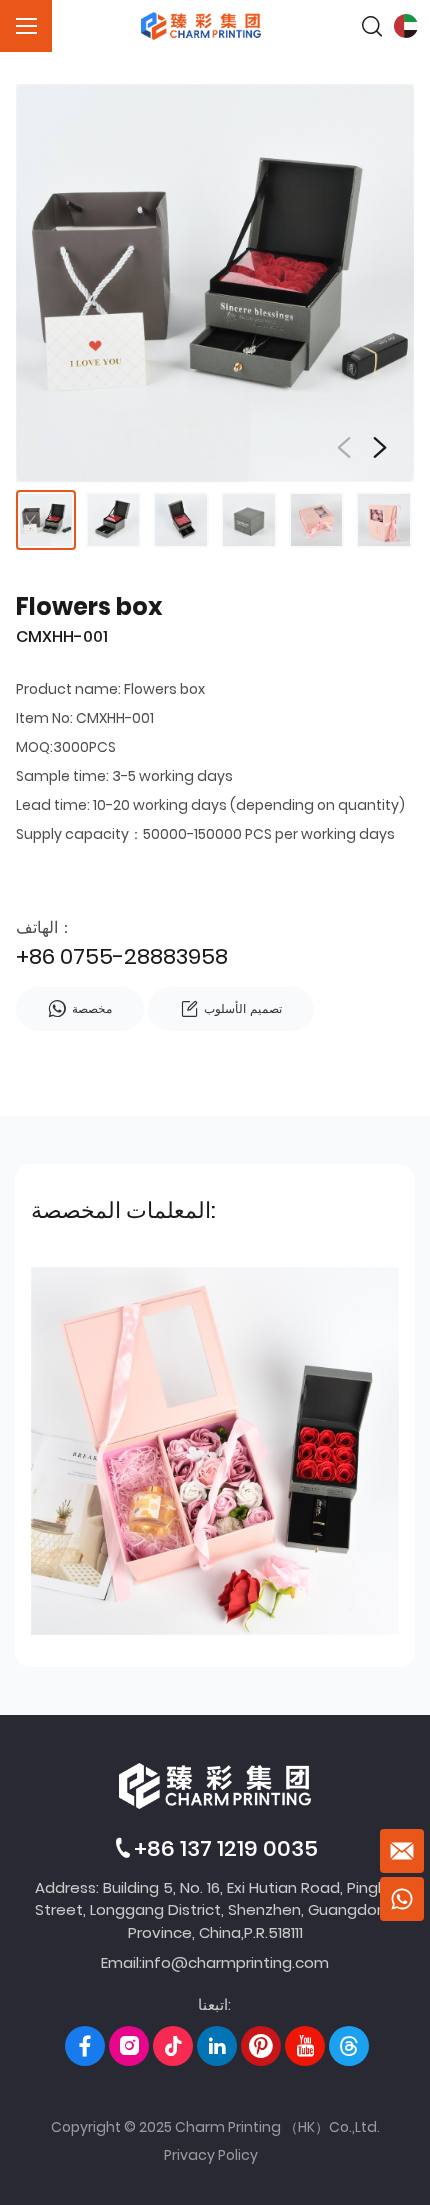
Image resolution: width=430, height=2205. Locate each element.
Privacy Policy (211, 2155)
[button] (380, 448)
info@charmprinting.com (235, 1962)
